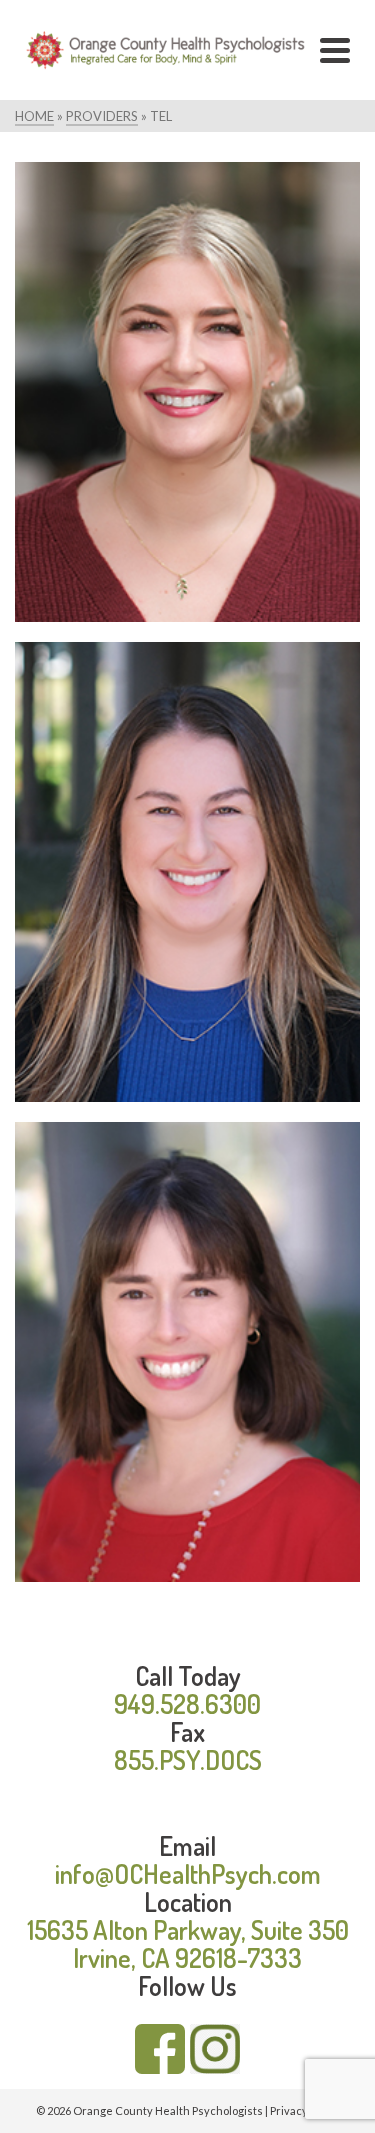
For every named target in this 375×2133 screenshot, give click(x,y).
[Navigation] (335, 50)
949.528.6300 (187, 1703)
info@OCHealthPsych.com (188, 1873)
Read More (301, 501)
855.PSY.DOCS (188, 1759)
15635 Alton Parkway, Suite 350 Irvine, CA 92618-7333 (188, 1943)
